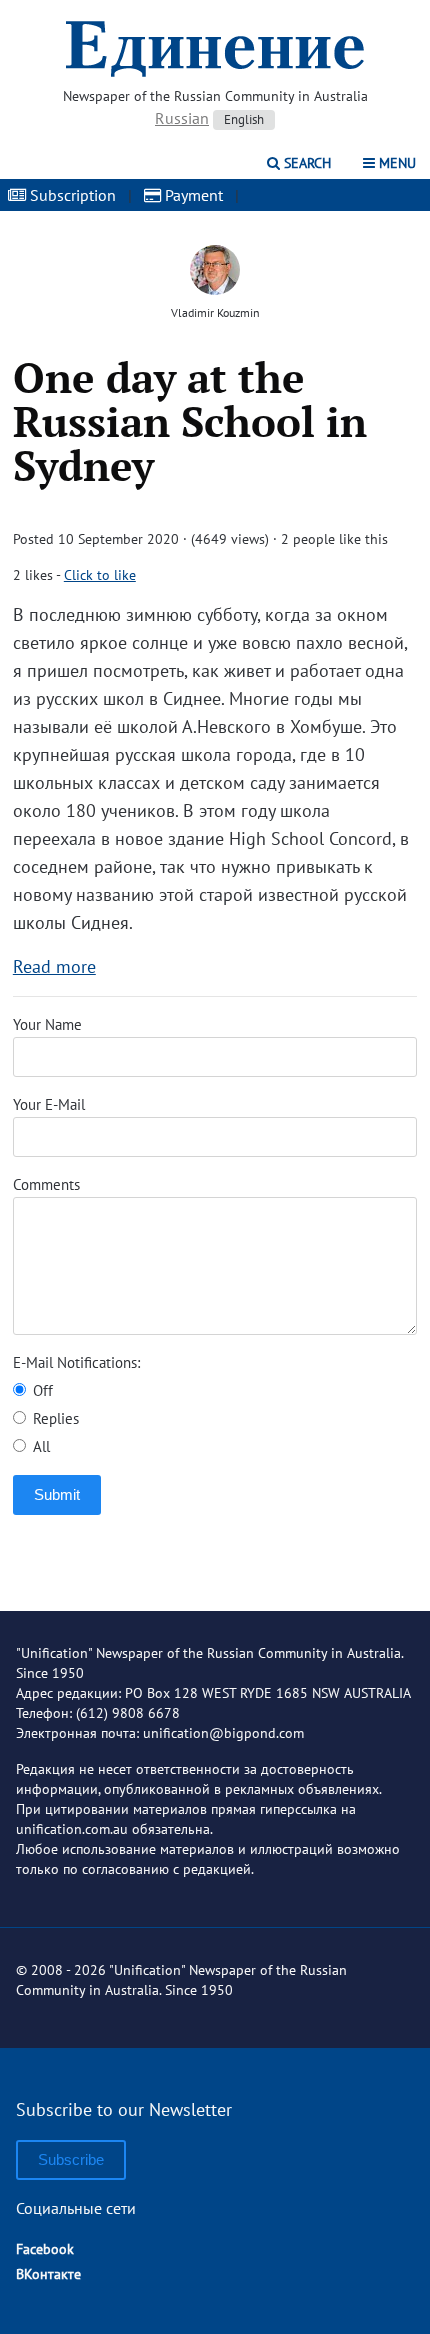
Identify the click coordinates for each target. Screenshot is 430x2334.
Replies (54, 1418)
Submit (57, 1494)
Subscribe (71, 2159)
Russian (182, 118)
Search (305, 163)
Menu (395, 163)
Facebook (45, 2249)
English (244, 119)
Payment (192, 195)
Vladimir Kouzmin (215, 312)
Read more (54, 966)
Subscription (71, 195)
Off (41, 1390)
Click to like (100, 575)
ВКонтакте (48, 2274)
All (39, 1446)
